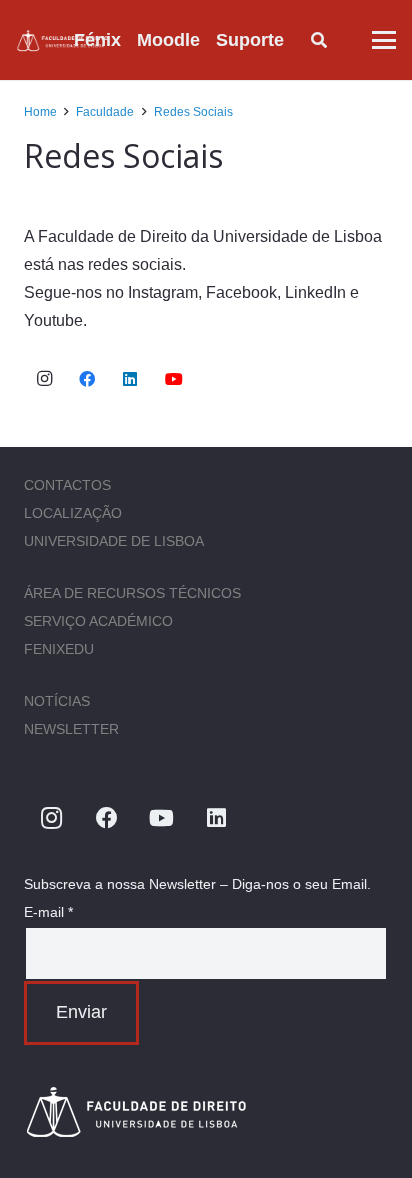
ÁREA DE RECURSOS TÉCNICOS (132, 593)
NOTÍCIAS (57, 701)
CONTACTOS (67, 485)
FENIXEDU (59, 649)
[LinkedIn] (130, 379)
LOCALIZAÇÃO (73, 513)
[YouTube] (174, 379)
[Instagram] (44, 379)
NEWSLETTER (71, 729)
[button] (300, 40)
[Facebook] (87, 379)
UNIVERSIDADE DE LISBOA (114, 541)
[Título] (63, 40)
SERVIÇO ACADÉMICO (98, 621)
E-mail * (48, 912)
